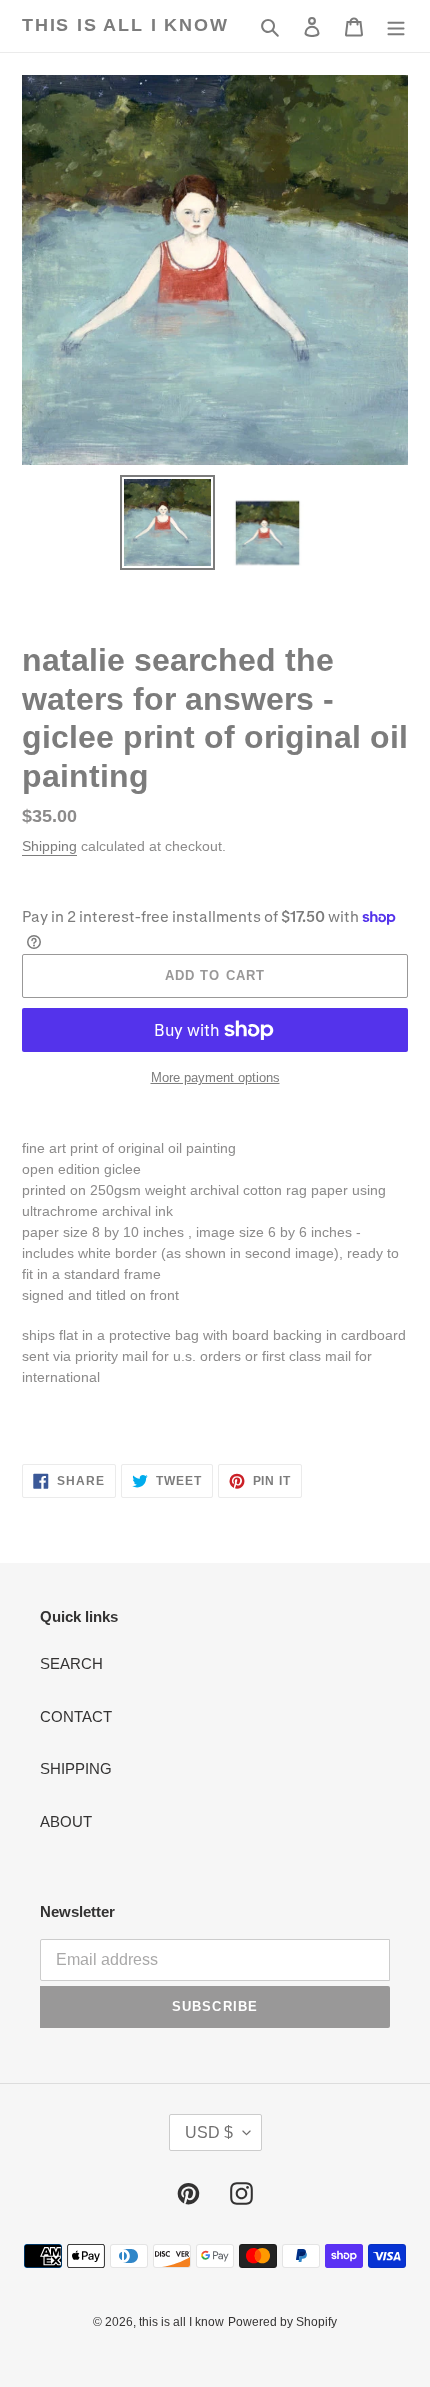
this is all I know (125, 25)
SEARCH (71, 1663)
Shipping (49, 846)
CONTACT (76, 1716)
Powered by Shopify (282, 2322)
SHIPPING (76, 1768)
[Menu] (396, 26)
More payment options (215, 1077)
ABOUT (66, 1821)
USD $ (209, 2132)
